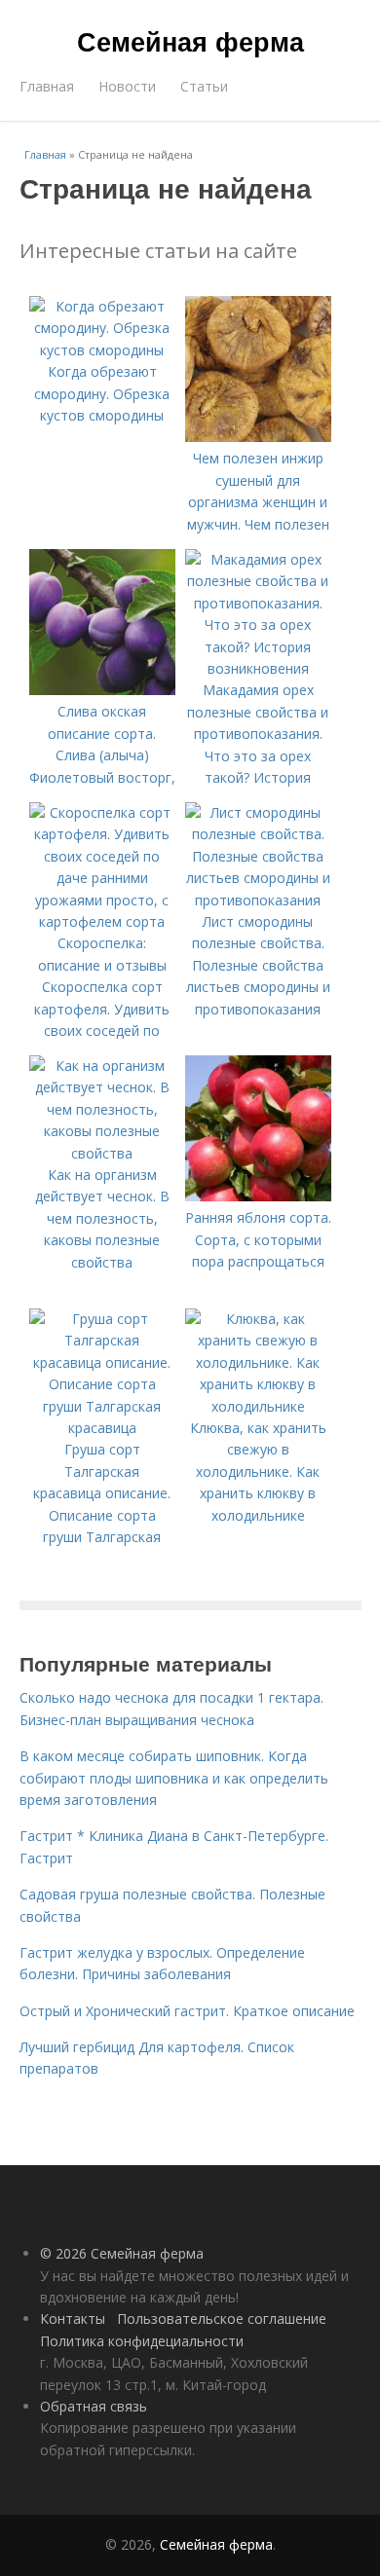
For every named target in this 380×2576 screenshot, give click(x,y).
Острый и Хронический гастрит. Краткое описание (187, 2011)
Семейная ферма (190, 41)
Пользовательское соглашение (222, 2318)
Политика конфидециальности (142, 2341)
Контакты (73, 2318)
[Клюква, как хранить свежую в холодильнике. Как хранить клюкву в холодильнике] (258, 1406)
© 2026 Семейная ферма (122, 2253)
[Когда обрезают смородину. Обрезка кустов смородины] (102, 350)
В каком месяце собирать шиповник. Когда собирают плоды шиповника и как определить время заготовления (174, 1778)
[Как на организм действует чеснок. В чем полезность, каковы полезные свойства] (102, 1153)
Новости (127, 86)
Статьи (204, 86)
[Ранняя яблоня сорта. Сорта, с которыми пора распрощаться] (258, 1196)
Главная (47, 86)
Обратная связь (94, 2406)
